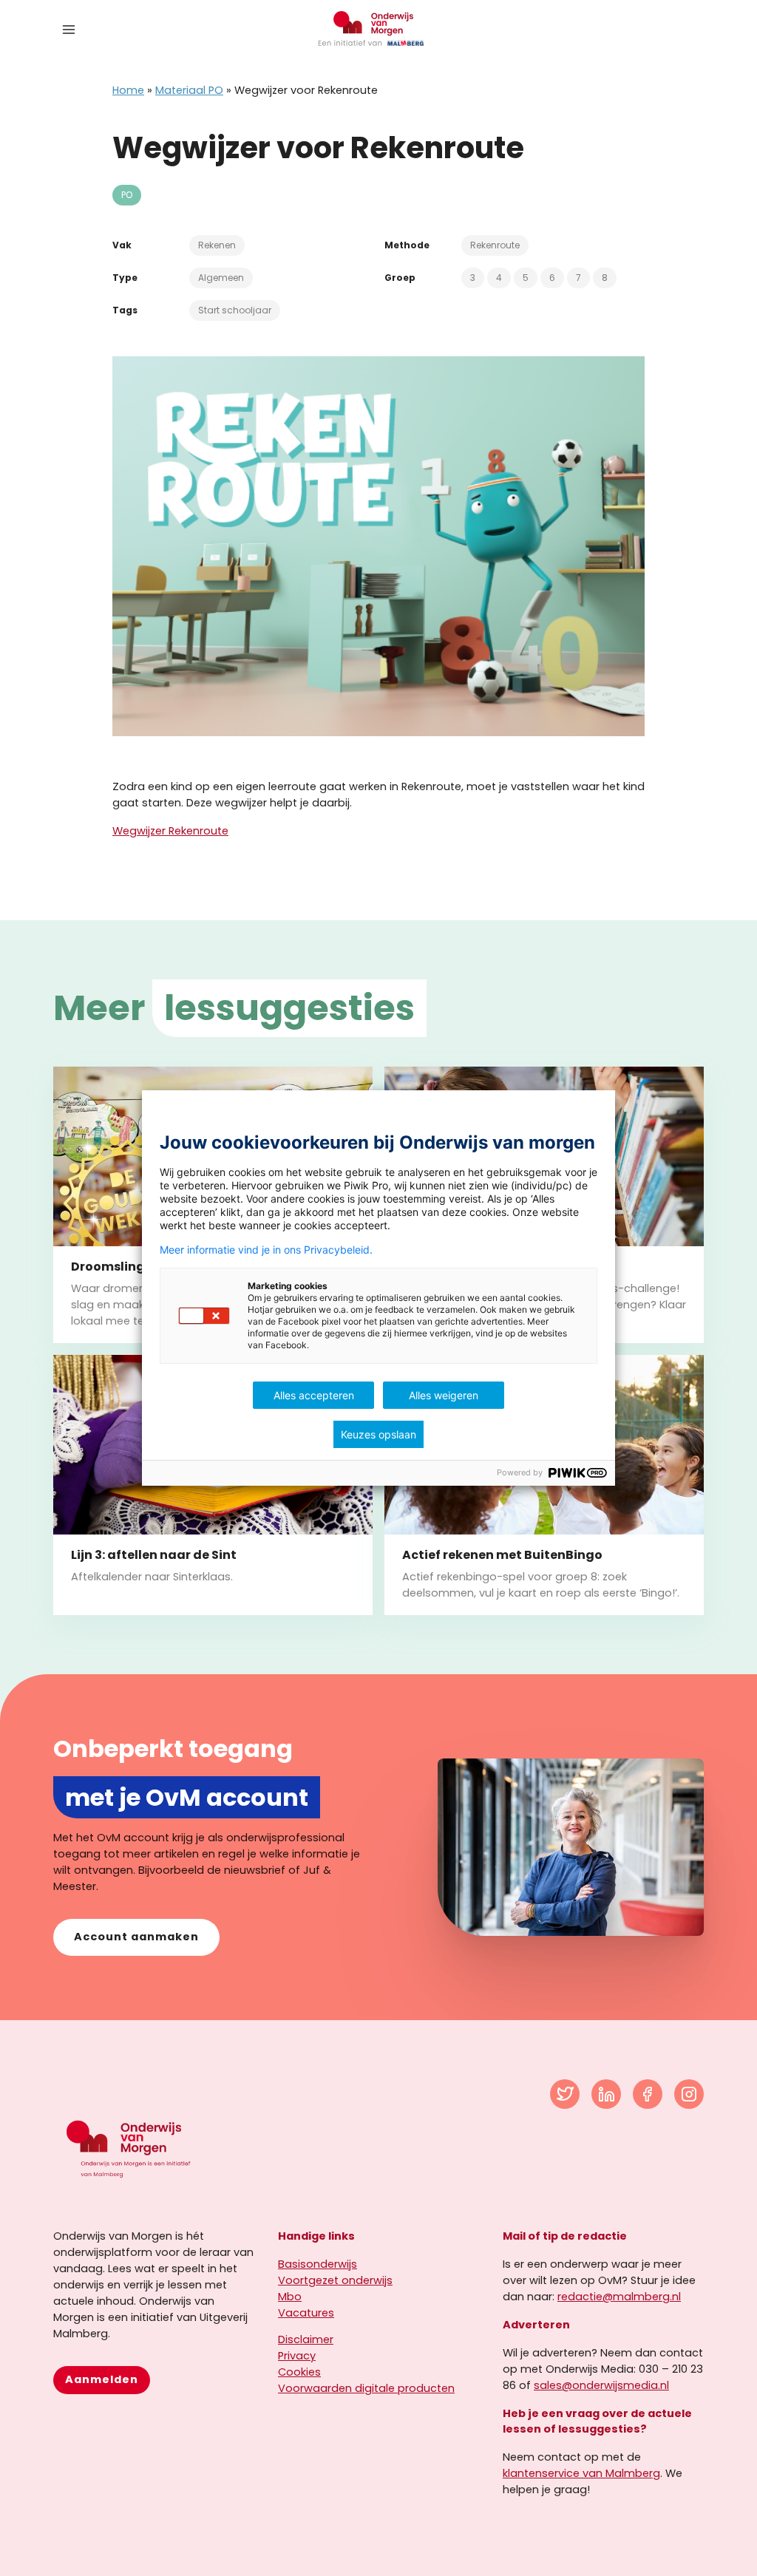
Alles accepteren (314, 1395)
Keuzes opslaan (378, 1434)
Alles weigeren (444, 1395)
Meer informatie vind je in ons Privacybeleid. (266, 1250)
